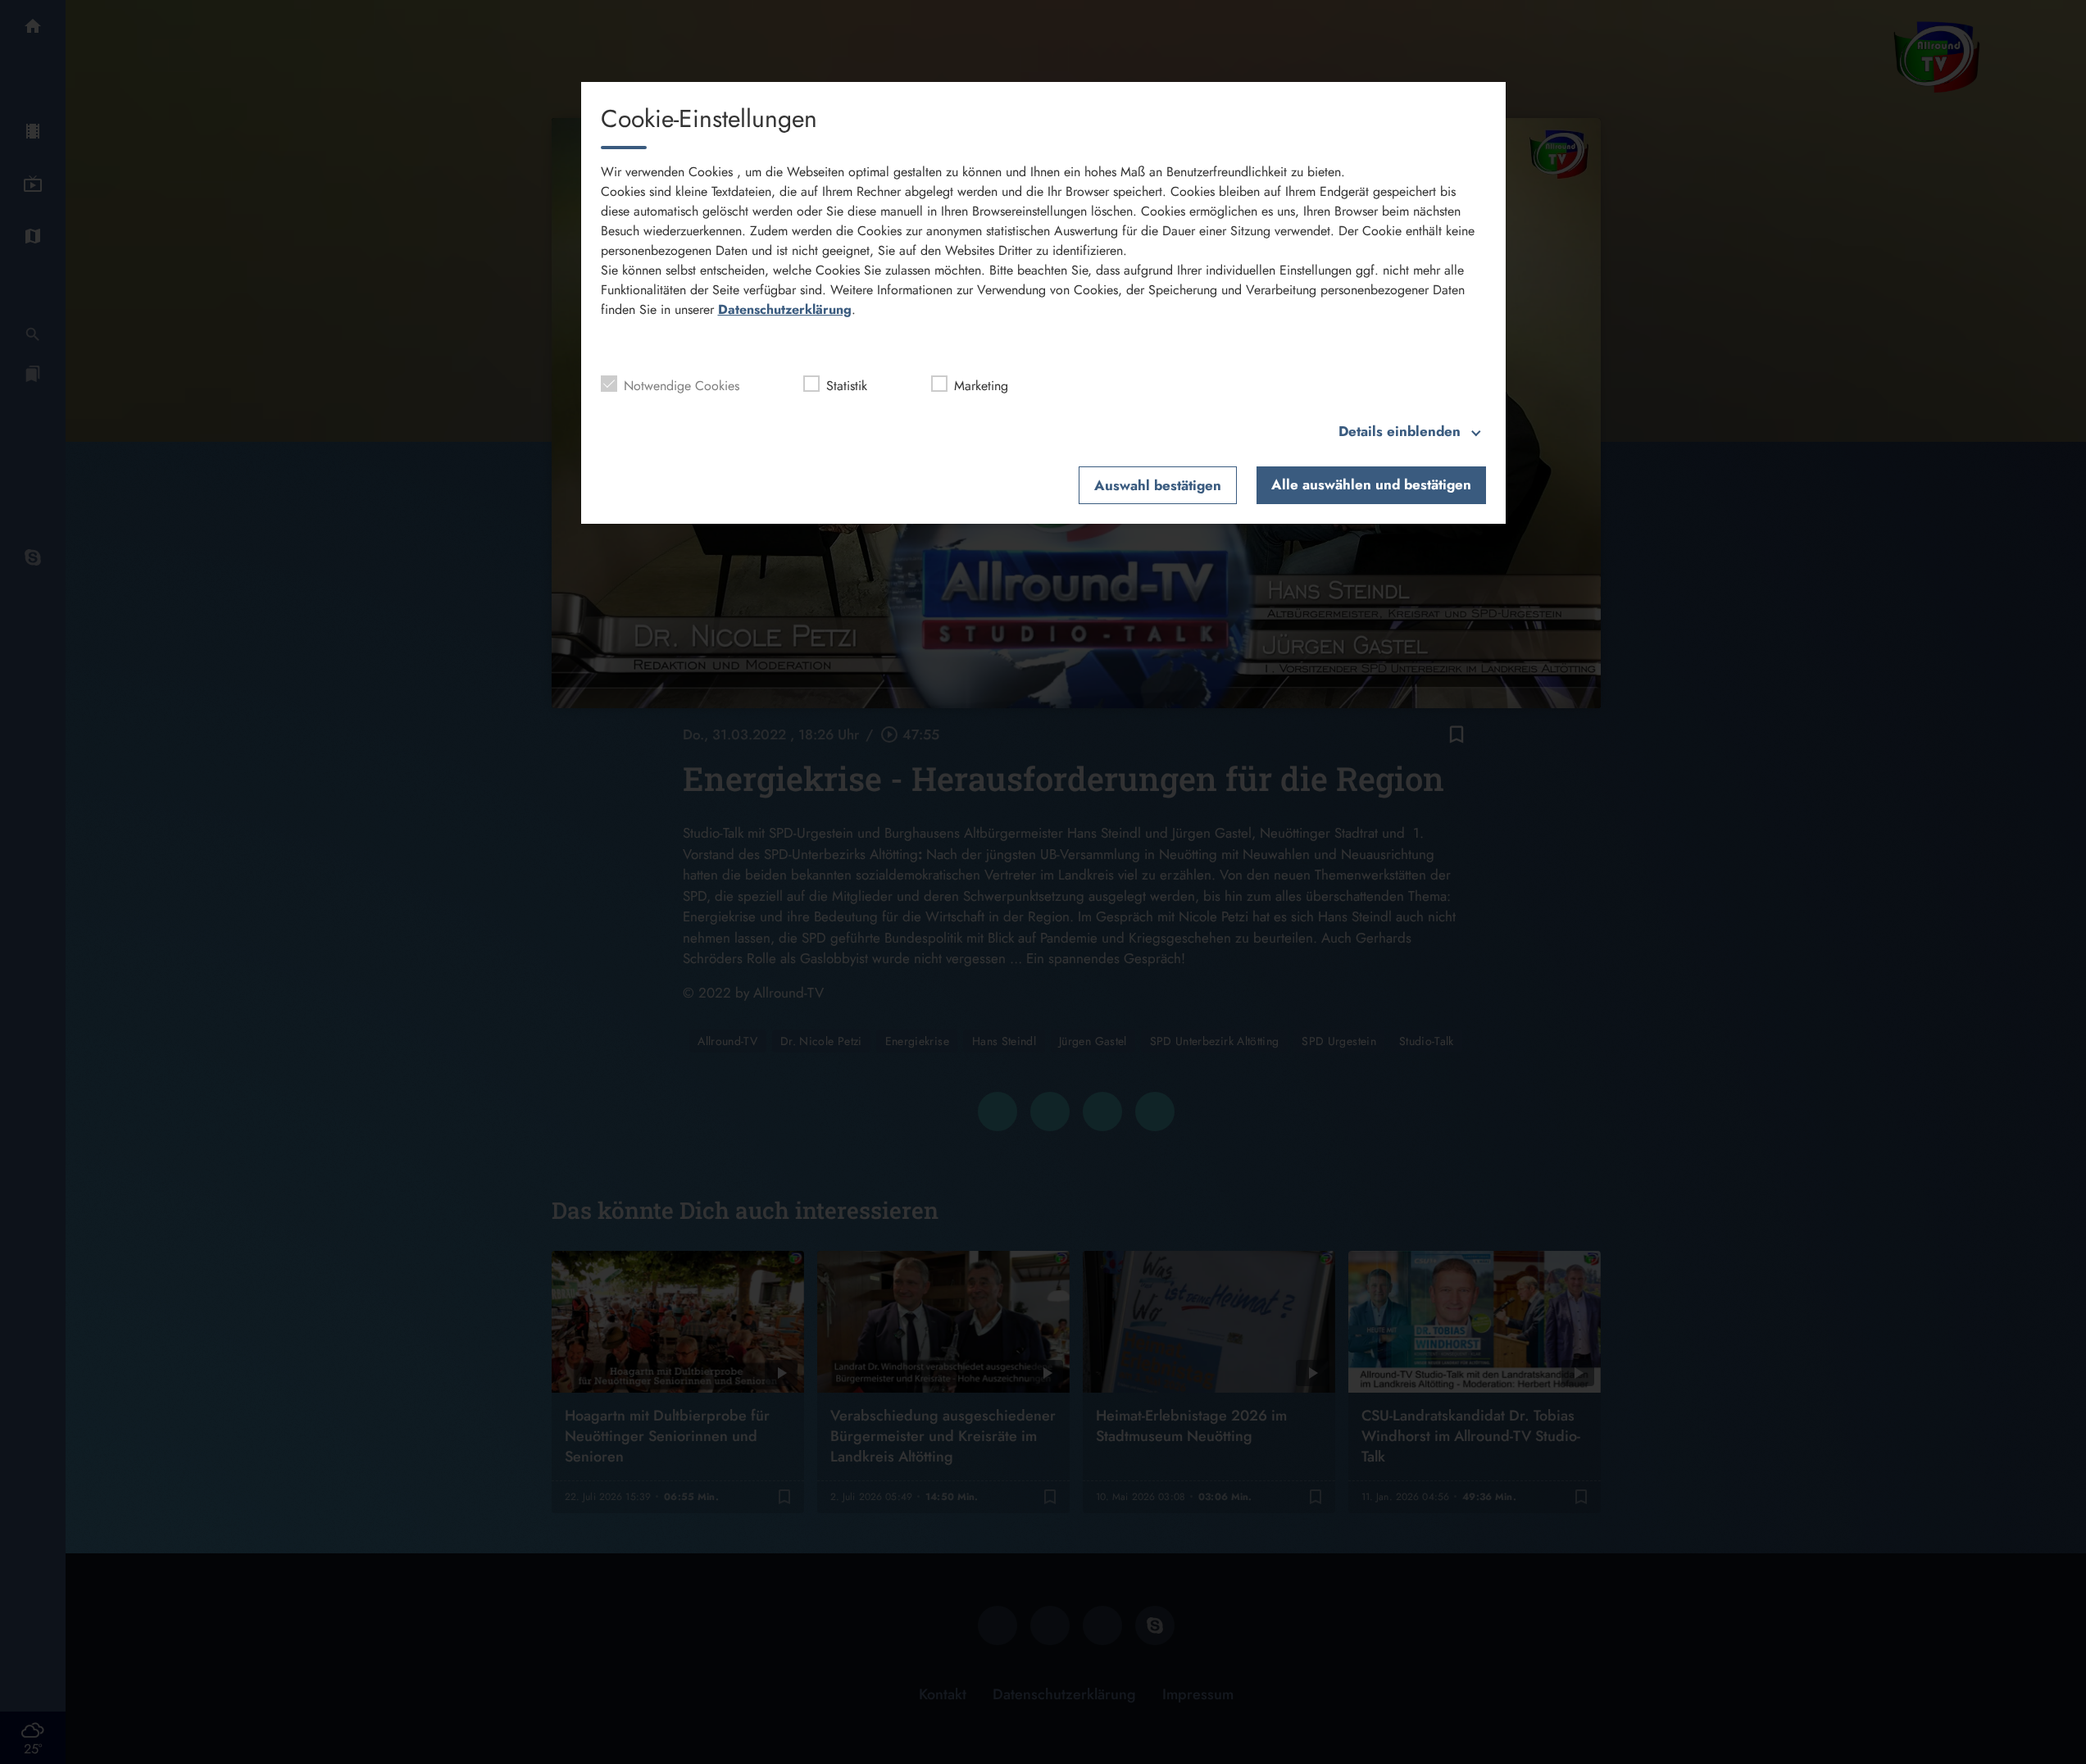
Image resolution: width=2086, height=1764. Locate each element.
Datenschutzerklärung (785, 309)
